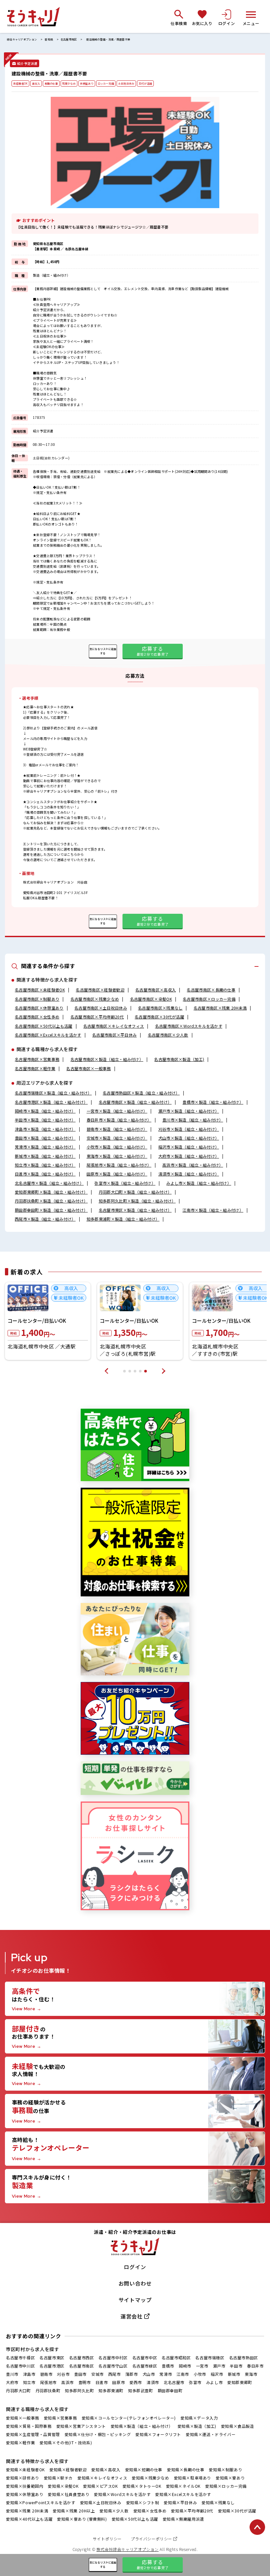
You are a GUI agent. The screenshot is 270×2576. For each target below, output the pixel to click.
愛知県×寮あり (230, 2478)
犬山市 (149, 2374)
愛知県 (49, 40)
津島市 (29, 2374)
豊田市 (80, 2374)
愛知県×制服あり (225, 2469)
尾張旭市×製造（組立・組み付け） (119, 1165)
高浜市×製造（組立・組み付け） (193, 1165)
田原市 (119, 2382)
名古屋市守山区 (113, 2366)
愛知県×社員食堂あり (68, 2494)
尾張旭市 (48, 2382)
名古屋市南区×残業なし (160, 1008)
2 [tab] (130, 1371)
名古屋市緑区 (145, 2366)
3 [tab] (135, 1371)
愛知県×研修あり (23, 2478)
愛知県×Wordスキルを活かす (122, 2494)
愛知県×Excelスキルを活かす (183, 2494)
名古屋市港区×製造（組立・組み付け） (51, 1102)
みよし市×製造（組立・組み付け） (199, 1183)
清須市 (153, 2382)
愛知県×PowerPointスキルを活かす (41, 2502)
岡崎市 (185, 2366)
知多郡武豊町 (141, 2390)
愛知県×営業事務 (60, 2418)
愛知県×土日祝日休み (101, 2502)
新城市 (234, 2374)
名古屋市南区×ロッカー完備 (209, 999)
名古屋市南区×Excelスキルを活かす (48, 1035)
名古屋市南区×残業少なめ (95, 999)
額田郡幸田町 (170, 2390)
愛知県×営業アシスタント (81, 2426)
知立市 (29, 2382)
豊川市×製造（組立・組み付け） (193, 1120)
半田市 (236, 2366)
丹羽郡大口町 (18, 2390)
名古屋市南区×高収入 (156, 990)
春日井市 (255, 2366)
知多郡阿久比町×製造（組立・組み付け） (137, 1201)
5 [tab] (146, 1371)
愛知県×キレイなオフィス (102, 2478)
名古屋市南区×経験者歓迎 (100, 990)
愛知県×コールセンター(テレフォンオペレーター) (129, 2418)
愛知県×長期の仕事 (186, 2469)
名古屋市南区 (69, 40)
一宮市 (202, 2366)
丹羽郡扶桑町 (48, 2390)
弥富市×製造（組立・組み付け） (125, 1183)
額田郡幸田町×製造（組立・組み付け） (51, 1210)
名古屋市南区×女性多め (37, 1017)
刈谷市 (63, 2374)
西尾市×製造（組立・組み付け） (45, 1219)
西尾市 (115, 2374)
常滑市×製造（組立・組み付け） (45, 1147)
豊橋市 (168, 2366)
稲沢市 (217, 2374)
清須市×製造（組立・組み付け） (189, 1174)
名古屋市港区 (52, 2366)
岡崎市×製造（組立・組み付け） (45, 1111)
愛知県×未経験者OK (25, 2469)
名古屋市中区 (145, 2358)
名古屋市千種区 (20, 2358)
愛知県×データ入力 (199, 2418)
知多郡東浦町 (111, 2390)
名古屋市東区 (52, 2358)
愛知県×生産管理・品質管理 (33, 2434)
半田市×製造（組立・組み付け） (45, 1120)
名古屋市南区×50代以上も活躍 (44, 1026)
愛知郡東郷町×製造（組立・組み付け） (51, 1192)
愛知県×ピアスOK (100, 2486)
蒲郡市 (132, 2374)
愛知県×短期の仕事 (144, 2469)
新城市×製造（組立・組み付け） (45, 1156)
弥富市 (195, 2382)
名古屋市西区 (82, 2358)
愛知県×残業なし (218, 2502)
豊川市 (12, 2374)
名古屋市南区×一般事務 (88, 1068)
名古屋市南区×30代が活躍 (159, 1017)
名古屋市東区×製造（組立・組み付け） (135, 1210)
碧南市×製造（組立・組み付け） (117, 1129)
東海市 (251, 2374)
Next (164, 1371)
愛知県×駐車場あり (192, 2478)
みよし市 (214, 2382)
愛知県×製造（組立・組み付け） (142, 2426)
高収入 (36, 83)
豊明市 (85, 2382)
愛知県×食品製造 (238, 2426)
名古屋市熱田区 (244, 2358)
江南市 (183, 2374)
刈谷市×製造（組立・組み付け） (189, 1129)
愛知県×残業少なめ (150, 2478)
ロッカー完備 (106, 83)
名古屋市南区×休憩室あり (39, 1008)
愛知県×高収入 (106, 2469)
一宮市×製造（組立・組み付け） (117, 1111)
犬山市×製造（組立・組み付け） (189, 1138)
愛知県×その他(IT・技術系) (66, 2442)
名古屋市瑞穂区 (210, 2358)
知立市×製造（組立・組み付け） (45, 1165)
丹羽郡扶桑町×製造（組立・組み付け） (51, 1201)
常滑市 (166, 2374)
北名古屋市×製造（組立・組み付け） (49, 1183)
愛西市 (136, 2382)
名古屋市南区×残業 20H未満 (220, 1008)
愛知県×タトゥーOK (142, 2486)
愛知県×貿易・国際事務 (29, 2426)
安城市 (97, 2374)
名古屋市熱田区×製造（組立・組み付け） (141, 1093)
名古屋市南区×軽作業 (35, 1068)
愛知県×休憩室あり (25, 2494)
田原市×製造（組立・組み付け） (117, 1174)
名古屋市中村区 (113, 2358)
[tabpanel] (48, 1321)
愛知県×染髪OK (63, 2486)
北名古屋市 (174, 2382)
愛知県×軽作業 (20, 2442)
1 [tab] (124, 1371)
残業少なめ (69, 83)
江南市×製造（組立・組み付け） (213, 1210)
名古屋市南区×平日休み (114, 1035)
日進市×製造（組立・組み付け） (45, 1174)
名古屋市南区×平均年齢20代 (97, 1017)
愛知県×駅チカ (58, 2478)
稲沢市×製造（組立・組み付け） (189, 1147)
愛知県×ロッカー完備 (226, 2486)
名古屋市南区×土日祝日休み (101, 1008)
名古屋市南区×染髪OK (151, 999)
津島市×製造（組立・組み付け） (45, 1129)
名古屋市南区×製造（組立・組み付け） (107, 1059)
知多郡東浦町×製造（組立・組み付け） (123, 1219)
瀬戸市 (219, 2366)
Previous (106, 1371)
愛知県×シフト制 (143, 2502)
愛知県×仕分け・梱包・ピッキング (98, 2434)
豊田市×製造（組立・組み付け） (45, 1138)
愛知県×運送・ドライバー (211, 2434)
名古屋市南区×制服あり (37, 999)
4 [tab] (140, 1371)
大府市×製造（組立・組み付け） (189, 1156)
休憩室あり (87, 83)
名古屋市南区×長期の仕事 (211, 990)
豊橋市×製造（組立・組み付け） (213, 1102)
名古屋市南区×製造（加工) (179, 1059)
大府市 (12, 2382)
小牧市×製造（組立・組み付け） (117, 1147)
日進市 (102, 2382)
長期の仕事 (51, 83)
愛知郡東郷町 (240, 2382)
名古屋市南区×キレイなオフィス (114, 1026)
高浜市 (67, 2382)
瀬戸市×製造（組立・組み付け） (189, 1111)
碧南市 (46, 2374)
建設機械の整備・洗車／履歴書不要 (108, 40)
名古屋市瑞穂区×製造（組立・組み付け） (53, 1093)
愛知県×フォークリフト (158, 2434)
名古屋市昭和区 (176, 2358)
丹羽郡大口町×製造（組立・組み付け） (135, 1192)
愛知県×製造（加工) (197, 2426)
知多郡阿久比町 (79, 2390)
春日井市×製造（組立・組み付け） (119, 1120)
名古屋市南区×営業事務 (37, 1059)
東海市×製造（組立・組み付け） (117, 1156)
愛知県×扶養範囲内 (25, 2486)
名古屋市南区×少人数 (168, 1035)
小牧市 (200, 2374)
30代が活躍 (145, 83)
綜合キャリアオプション (22, 40)
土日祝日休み (126, 83)
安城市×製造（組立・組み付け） (117, 1138)
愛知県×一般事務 (23, 2418)
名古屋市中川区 (20, 2366)
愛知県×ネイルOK (183, 2486)
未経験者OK (20, 83)
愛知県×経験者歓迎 (68, 2469)
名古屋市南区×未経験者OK (40, 990)
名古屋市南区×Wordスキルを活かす (189, 1026)
